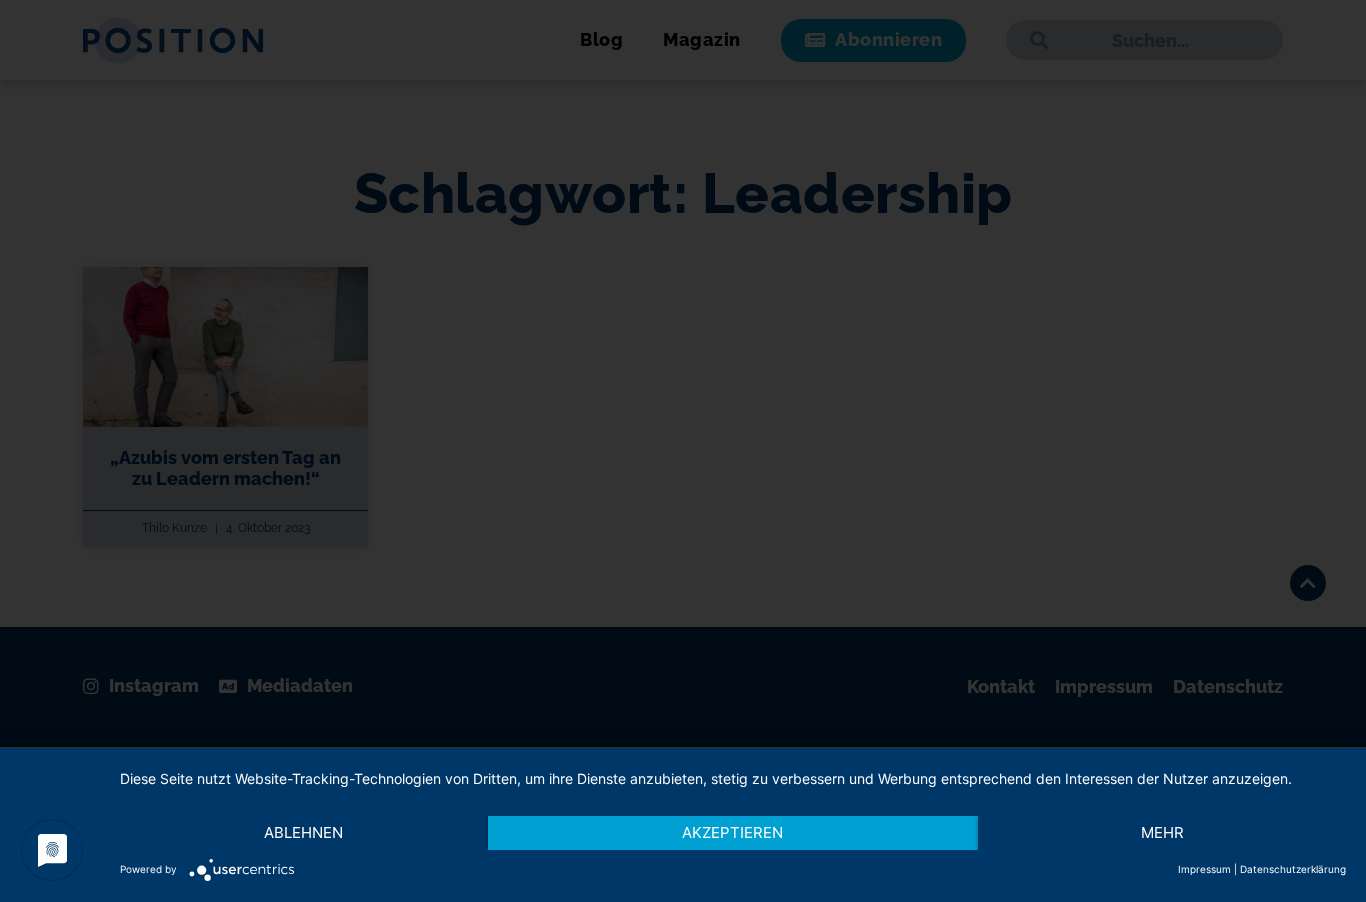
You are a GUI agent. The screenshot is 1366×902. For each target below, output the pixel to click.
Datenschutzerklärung (1293, 869)
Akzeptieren (732, 832)
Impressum (1204, 869)
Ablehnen (303, 832)
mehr (1162, 832)
